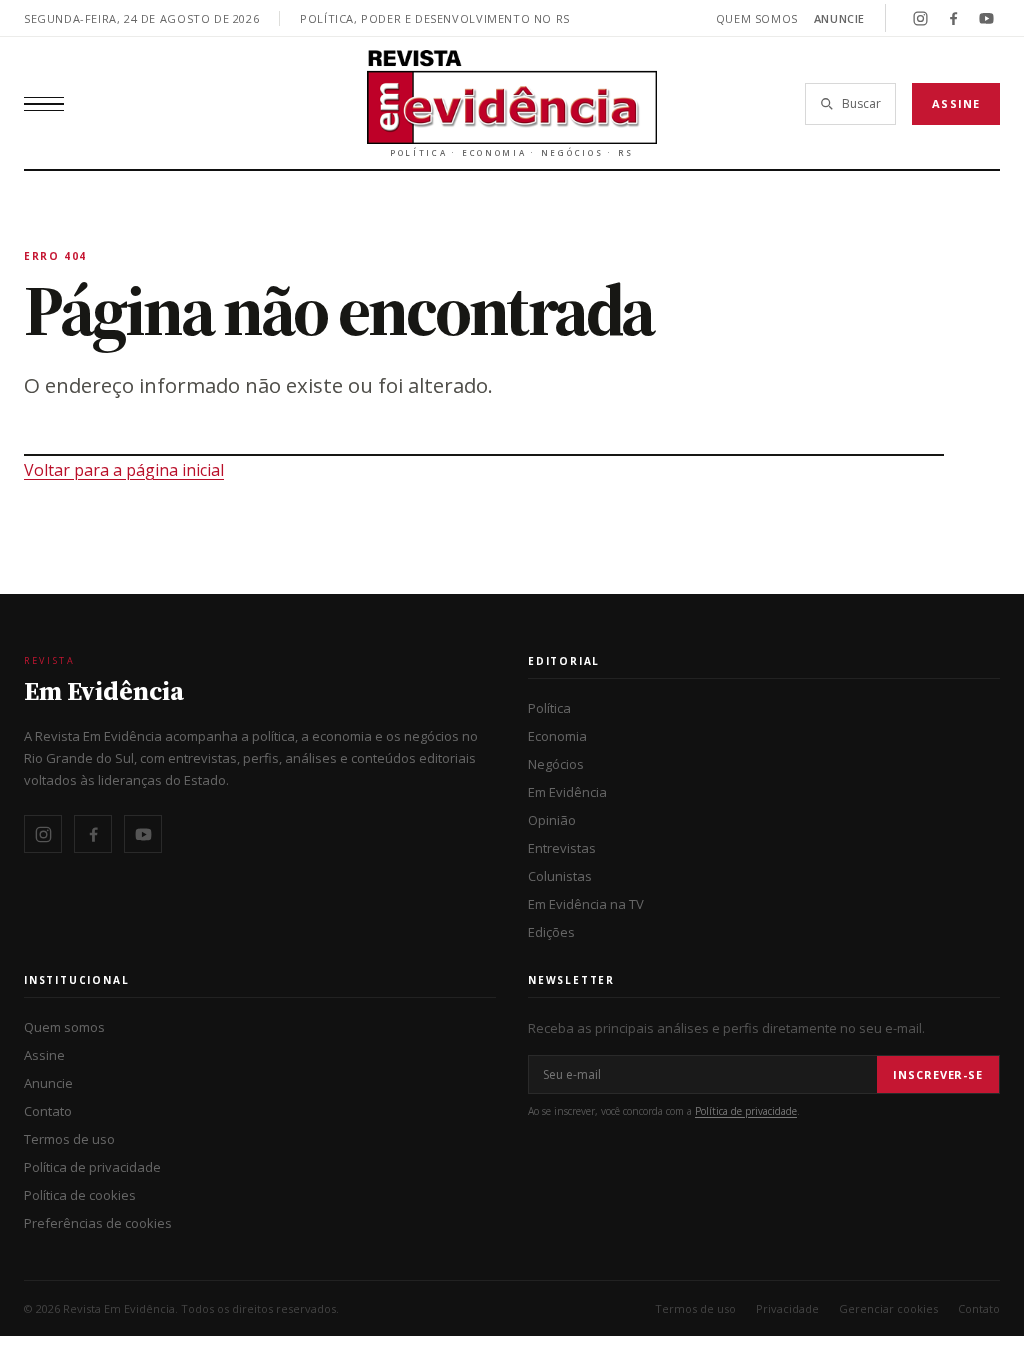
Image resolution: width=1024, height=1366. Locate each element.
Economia (557, 736)
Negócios (556, 764)
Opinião (552, 820)
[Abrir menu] (44, 104)
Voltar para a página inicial (124, 470)
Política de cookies (80, 1195)
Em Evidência (567, 792)
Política (549, 708)
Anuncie (839, 18)
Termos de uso (69, 1139)
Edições (551, 932)
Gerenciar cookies (888, 1308)
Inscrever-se (938, 1074)
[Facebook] (953, 18)
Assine (956, 103)
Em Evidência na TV (586, 904)
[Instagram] (920, 18)
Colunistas (560, 876)
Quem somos (757, 18)
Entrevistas (562, 848)
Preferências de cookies (98, 1223)
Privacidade (787, 1308)
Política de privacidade (92, 1167)
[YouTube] (986, 18)
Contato (48, 1111)
